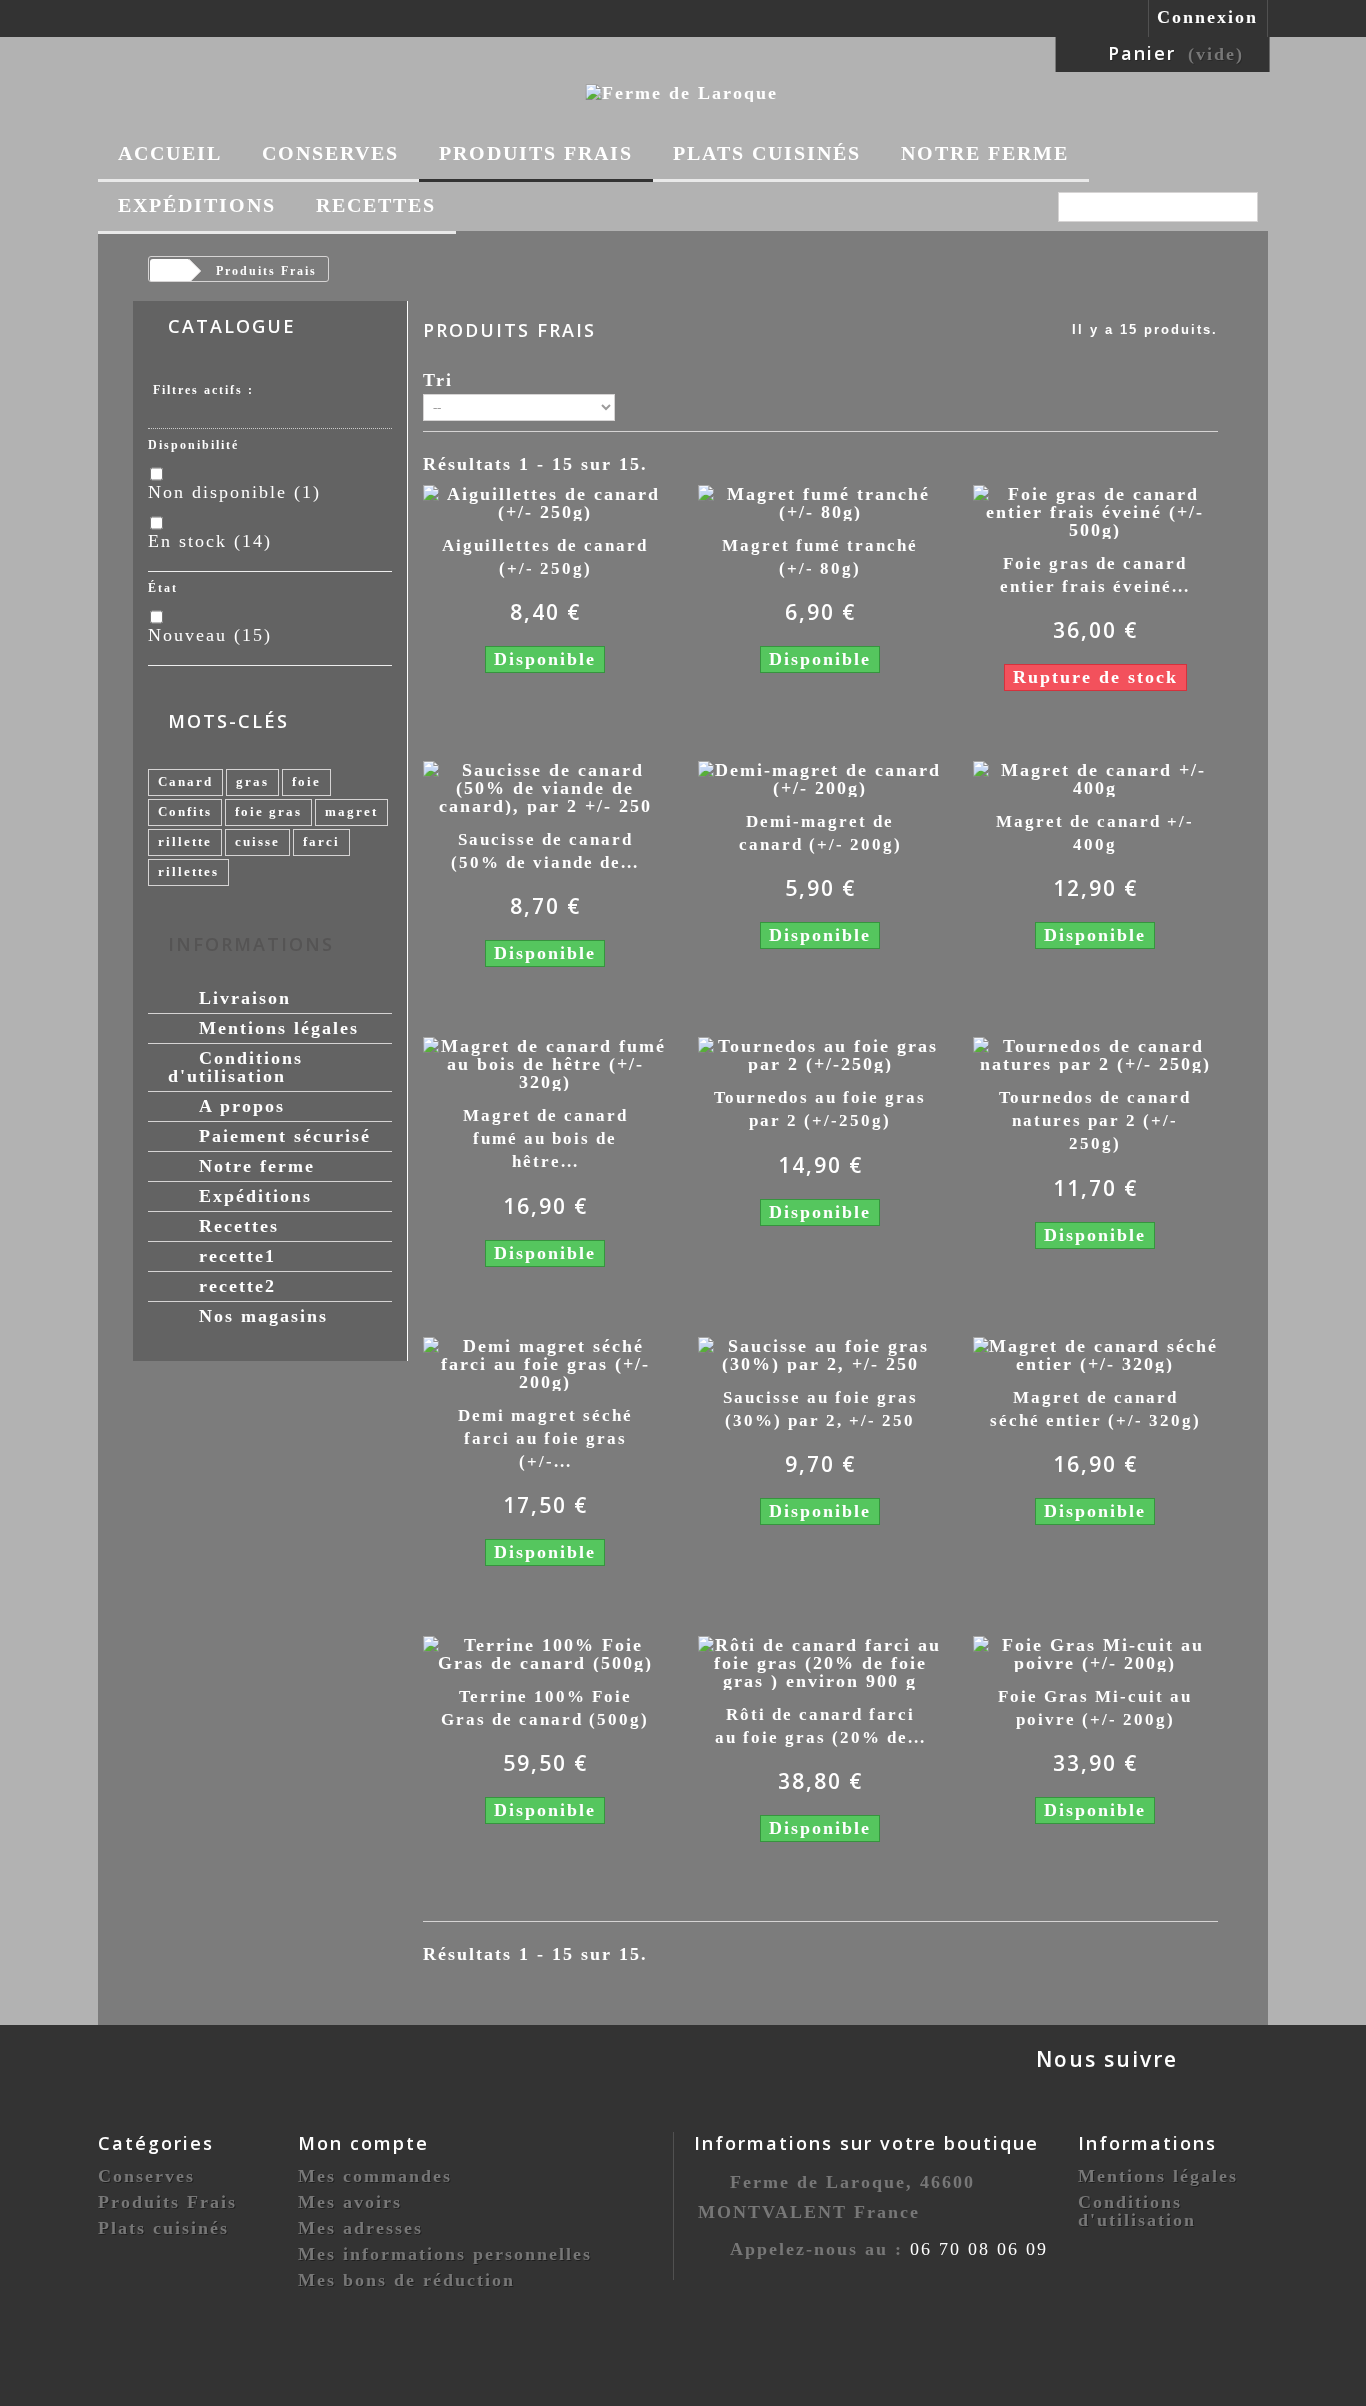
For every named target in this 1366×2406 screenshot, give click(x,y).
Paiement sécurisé (281, 1136)
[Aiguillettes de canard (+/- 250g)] (545, 501)
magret (351, 811)
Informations (251, 944)
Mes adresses (360, 2228)
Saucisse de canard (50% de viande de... (545, 851)
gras (252, 781)
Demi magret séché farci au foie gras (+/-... (545, 1438)
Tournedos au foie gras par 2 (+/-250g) (820, 1109)
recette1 (234, 1256)
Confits (185, 811)
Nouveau (210, 635)
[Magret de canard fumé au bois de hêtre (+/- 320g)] (545, 1063)
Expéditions (197, 205)
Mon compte (363, 2143)
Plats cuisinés (767, 153)
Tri (438, 379)
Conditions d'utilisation (235, 1067)
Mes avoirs (350, 2202)
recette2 (234, 1286)
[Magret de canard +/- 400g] (1095, 777)
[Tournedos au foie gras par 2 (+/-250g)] (820, 1054)
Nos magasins (260, 1316)
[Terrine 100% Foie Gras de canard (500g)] (545, 1652)
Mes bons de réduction (406, 2280)
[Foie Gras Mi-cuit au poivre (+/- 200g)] (1095, 1652)
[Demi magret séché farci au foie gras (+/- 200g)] (545, 1362)
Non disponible (234, 492)
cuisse (257, 841)
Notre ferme (985, 153)
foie (306, 781)
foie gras (268, 811)
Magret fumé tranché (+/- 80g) (820, 557)
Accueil (170, 153)
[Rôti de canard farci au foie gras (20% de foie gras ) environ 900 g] (820, 1661)
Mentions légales (275, 1028)
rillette (185, 841)
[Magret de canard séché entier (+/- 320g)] (1095, 1353)
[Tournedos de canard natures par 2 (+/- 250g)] (1095, 1054)
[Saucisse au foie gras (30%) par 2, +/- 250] (820, 1353)
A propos (238, 1106)
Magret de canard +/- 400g (1095, 833)
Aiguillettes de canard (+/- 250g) (545, 557)
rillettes (188, 871)
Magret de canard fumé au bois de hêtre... (545, 1138)
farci (321, 841)
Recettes (376, 205)
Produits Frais (536, 153)
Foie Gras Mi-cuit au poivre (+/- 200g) (1095, 1708)
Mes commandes (375, 2176)
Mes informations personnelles (445, 2254)
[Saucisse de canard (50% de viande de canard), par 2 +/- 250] (545, 786)
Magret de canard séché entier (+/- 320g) (1095, 1409)
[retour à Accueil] (169, 271)
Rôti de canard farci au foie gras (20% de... (820, 1726)
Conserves (330, 153)
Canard (185, 781)
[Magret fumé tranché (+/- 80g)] (820, 501)
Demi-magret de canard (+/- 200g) (820, 833)
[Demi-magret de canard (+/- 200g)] (820, 777)
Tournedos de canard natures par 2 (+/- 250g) (1095, 1120)
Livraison (241, 998)
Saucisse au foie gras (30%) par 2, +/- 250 (820, 1409)
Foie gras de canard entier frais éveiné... (1095, 575)
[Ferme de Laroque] (682, 91)
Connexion (1207, 17)
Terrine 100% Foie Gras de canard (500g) (545, 1708)
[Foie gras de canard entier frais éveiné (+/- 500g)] (1095, 510)
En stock (210, 541)
